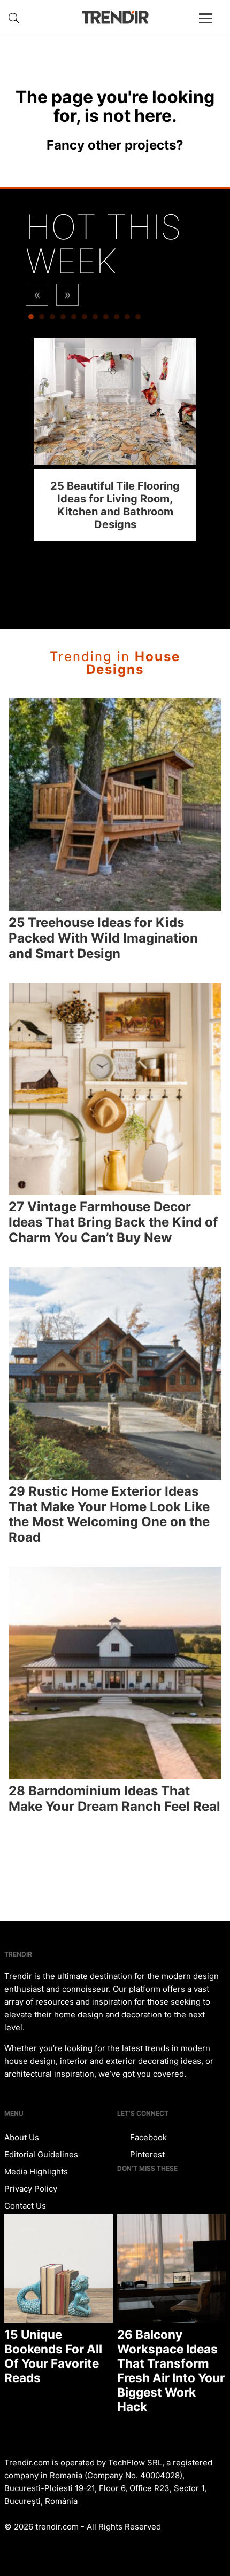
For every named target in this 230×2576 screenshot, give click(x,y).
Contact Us (25, 2206)
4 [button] (63, 319)
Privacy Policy (31, 2189)
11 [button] (138, 319)
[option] (115, 440)
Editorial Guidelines (41, 2154)
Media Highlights (36, 2171)
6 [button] (85, 319)
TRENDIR (115, 17)
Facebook (147, 2137)
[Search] (14, 18)
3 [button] (52, 319)
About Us (22, 2137)
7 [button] (95, 319)
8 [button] (106, 319)
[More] (210, 27)
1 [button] (31, 319)
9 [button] (117, 319)
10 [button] (127, 319)
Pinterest (146, 2154)
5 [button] (74, 319)
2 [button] (42, 319)
